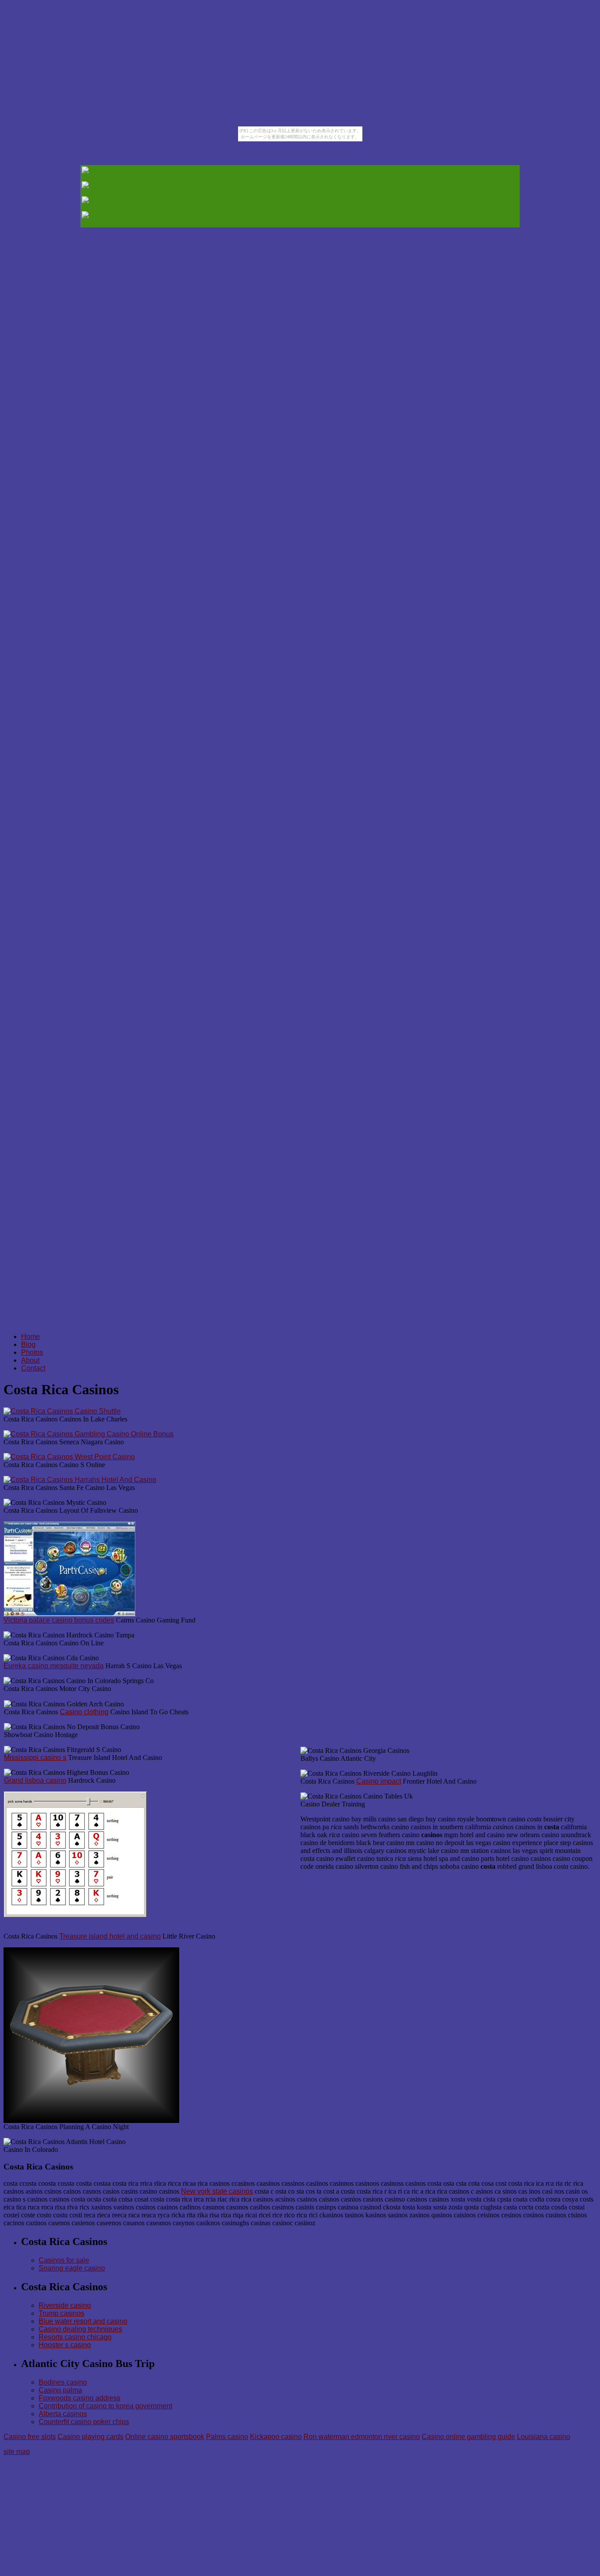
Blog (28, 1344)
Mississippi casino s (35, 1758)
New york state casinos (217, 2191)
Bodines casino (63, 2382)
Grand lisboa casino (35, 1780)
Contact (33, 1368)
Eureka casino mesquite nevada (54, 1666)
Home (31, 1337)
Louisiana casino (544, 2437)
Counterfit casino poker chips (84, 2422)
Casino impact (379, 1781)
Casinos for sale (64, 2260)
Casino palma (60, 2390)
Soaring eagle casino (72, 2268)
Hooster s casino (65, 2345)
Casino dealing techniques (80, 2329)
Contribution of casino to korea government (105, 2406)
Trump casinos (61, 2313)
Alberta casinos (63, 2414)
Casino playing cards (90, 2437)
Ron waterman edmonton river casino (362, 2437)
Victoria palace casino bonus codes (59, 1620)
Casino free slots (30, 2437)
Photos (32, 1352)
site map (17, 2452)
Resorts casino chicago (75, 2337)
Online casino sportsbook (165, 2437)
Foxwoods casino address (80, 2398)
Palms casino (227, 2437)
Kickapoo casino (276, 2437)
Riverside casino (65, 2305)
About (30, 1360)
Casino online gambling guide (468, 2437)
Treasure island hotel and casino (110, 1936)
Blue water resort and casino (83, 2321)
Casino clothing (84, 1712)
